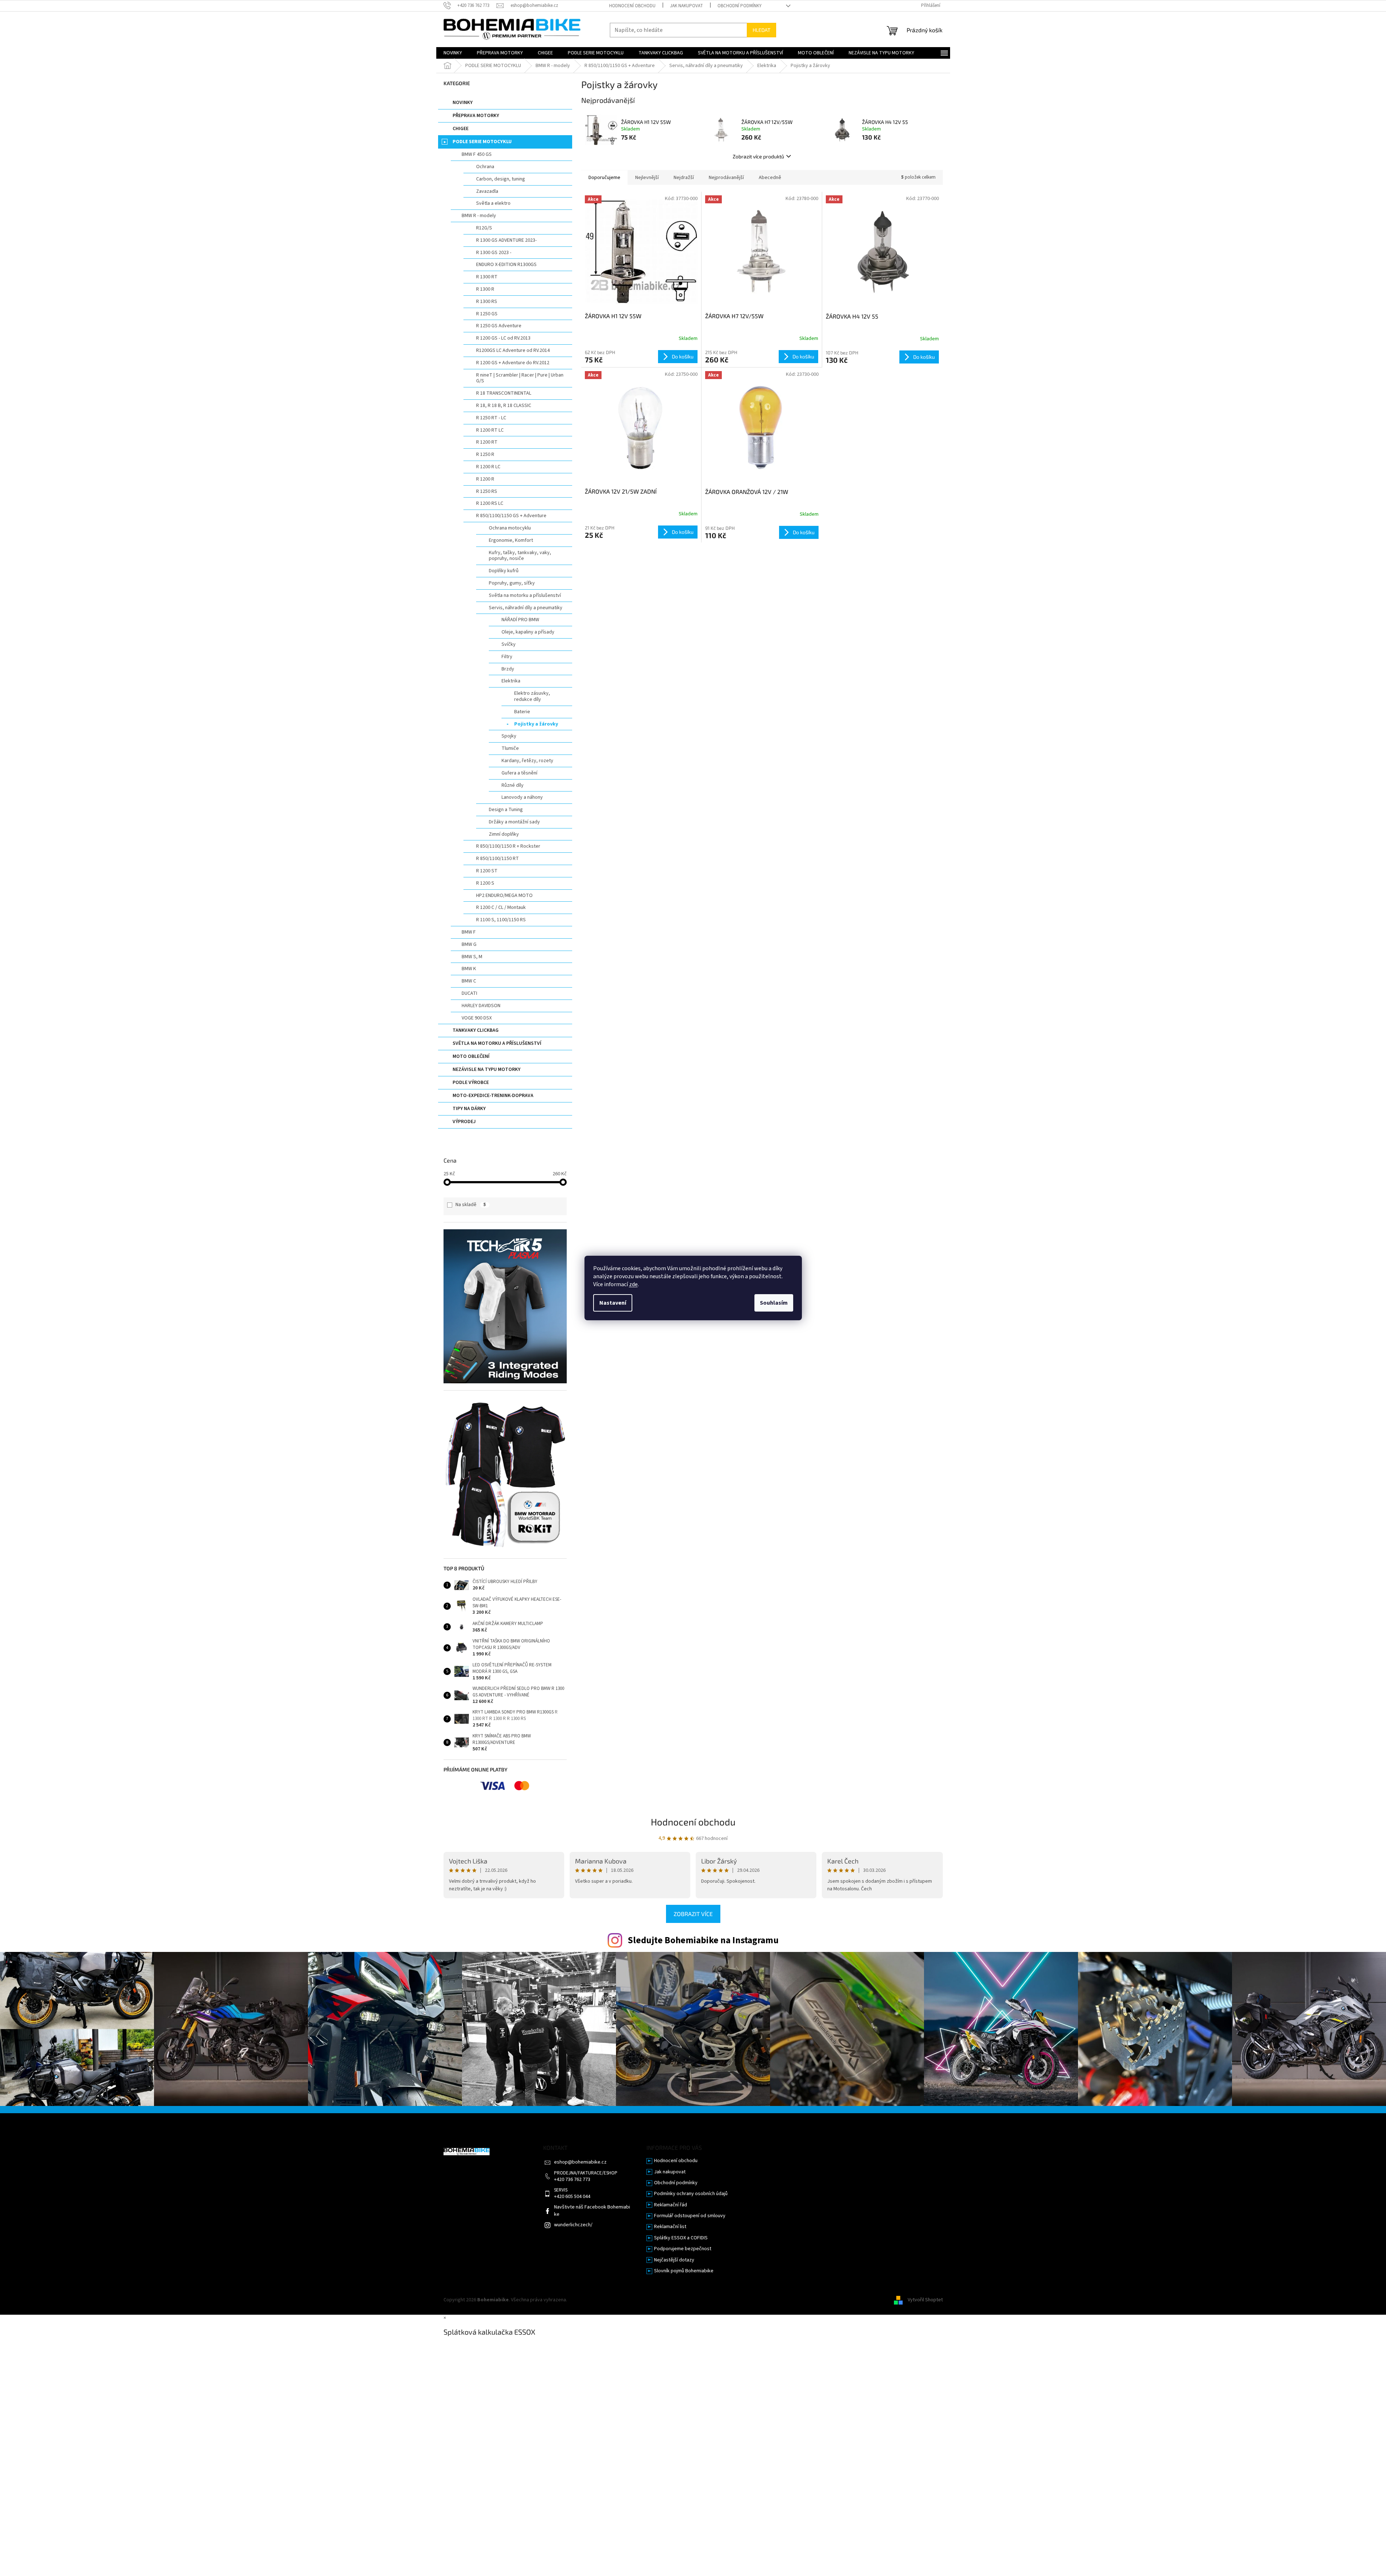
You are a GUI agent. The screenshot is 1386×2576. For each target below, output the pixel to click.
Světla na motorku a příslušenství (525, 595)
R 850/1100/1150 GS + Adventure (511, 516)
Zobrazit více (693, 1914)
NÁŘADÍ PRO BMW (520, 620)
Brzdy (508, 669)
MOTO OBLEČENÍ (471, 1056)
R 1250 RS (487, 491)
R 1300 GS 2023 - (494, 253)
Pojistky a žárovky (536, 724)
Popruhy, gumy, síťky (512, 583)
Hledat (761, 30)
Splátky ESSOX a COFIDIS (681, 2238)
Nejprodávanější (726, 178)
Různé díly (513, 785)
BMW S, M (472, 957)
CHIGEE (461, 129)
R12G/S (484, 228)
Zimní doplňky (504, 834)
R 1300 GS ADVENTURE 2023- (506, 240)
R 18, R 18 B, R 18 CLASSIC (504, 406)
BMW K (469, 969)
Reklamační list (670, 2227)
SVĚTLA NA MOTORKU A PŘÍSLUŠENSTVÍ (497, 1043)
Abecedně (770, 178)
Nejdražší (684, 178)
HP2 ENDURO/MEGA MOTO (504, 896)
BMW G (469, 944)
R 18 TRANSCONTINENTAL (504, 393)
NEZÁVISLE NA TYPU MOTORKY (486, 1069)
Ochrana (485, 167)
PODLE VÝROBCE (471, 1083)
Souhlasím (774, 1303)
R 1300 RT (487, 277)
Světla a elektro (493, 203)
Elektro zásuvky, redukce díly (532, 696)
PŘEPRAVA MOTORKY (476, 116)
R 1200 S (485, 883)
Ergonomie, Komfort (511, 540)
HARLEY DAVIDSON (481, 1006)
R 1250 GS (487, 314)
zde (633, 1284)
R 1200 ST (487, 871)
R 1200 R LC (488, 467)
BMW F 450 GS (477, 154)
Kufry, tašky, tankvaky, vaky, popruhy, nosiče (520, 556)
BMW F (469, 932)
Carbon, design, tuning (501, 179)
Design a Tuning (506, 810)
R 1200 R (485, 479)
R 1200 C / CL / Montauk (501, 907)
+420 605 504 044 (572, 2197)
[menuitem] (453, 53)
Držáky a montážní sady (514, 822)
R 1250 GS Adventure (499, 326)
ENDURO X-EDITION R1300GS (506, 265)
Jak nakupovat (686, 6)
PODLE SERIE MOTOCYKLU (482, 142)
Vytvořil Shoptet (925, 2300)
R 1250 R (485, 454)
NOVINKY (463, 103)
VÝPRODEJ (464, 1122)
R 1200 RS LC (490, 503)
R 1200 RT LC (490, 430)
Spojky (509, 736)
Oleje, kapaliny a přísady (528, 632)
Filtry (507, 657)
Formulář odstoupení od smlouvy (690, 2216)
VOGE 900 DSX (477, 1018)
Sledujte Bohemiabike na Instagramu (703, 1940)
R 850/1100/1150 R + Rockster (508, 846)
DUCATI (469, 993)
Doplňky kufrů (504, 571)
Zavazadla (487, 191)
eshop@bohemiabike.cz (580, 2162)
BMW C (469, 981)
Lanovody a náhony (522, 797)
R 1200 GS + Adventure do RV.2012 (513, 363)
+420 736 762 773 (572, 2180)
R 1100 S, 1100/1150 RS (501, 920)
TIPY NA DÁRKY (469, 1109)
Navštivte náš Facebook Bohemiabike (592, 2211)
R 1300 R (485, 289)
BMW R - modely (479, 216)
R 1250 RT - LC (491, 418)
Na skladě (471, 1205)
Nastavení (613, 1303)
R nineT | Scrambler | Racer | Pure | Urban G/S (520, 378)
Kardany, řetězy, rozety (527, 761)
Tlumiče (510, 748)
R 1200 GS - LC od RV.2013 (503, 338)
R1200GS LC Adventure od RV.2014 (513, 350)
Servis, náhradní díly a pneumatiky (526, 608)
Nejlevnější (647, 178)
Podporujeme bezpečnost (683, 2249)
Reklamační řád (671, 2205)
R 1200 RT (487, 442)
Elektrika (511, 681)
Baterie (522, 712)
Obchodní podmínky (740, 6)
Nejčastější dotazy (674, 2260)
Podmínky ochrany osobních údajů (691, 2194)
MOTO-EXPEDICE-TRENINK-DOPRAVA (493, 1096)
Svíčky (509, 644)
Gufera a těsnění (519, 773)
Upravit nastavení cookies (596, 2300)
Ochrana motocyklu (510, 528)
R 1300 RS (487, 302)
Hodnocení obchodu (632, 6)
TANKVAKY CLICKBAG (476, 1030)
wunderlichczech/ (573, 2225)
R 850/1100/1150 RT (498, 859)
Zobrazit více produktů (758, 156)
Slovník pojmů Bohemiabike (684, 2271)
